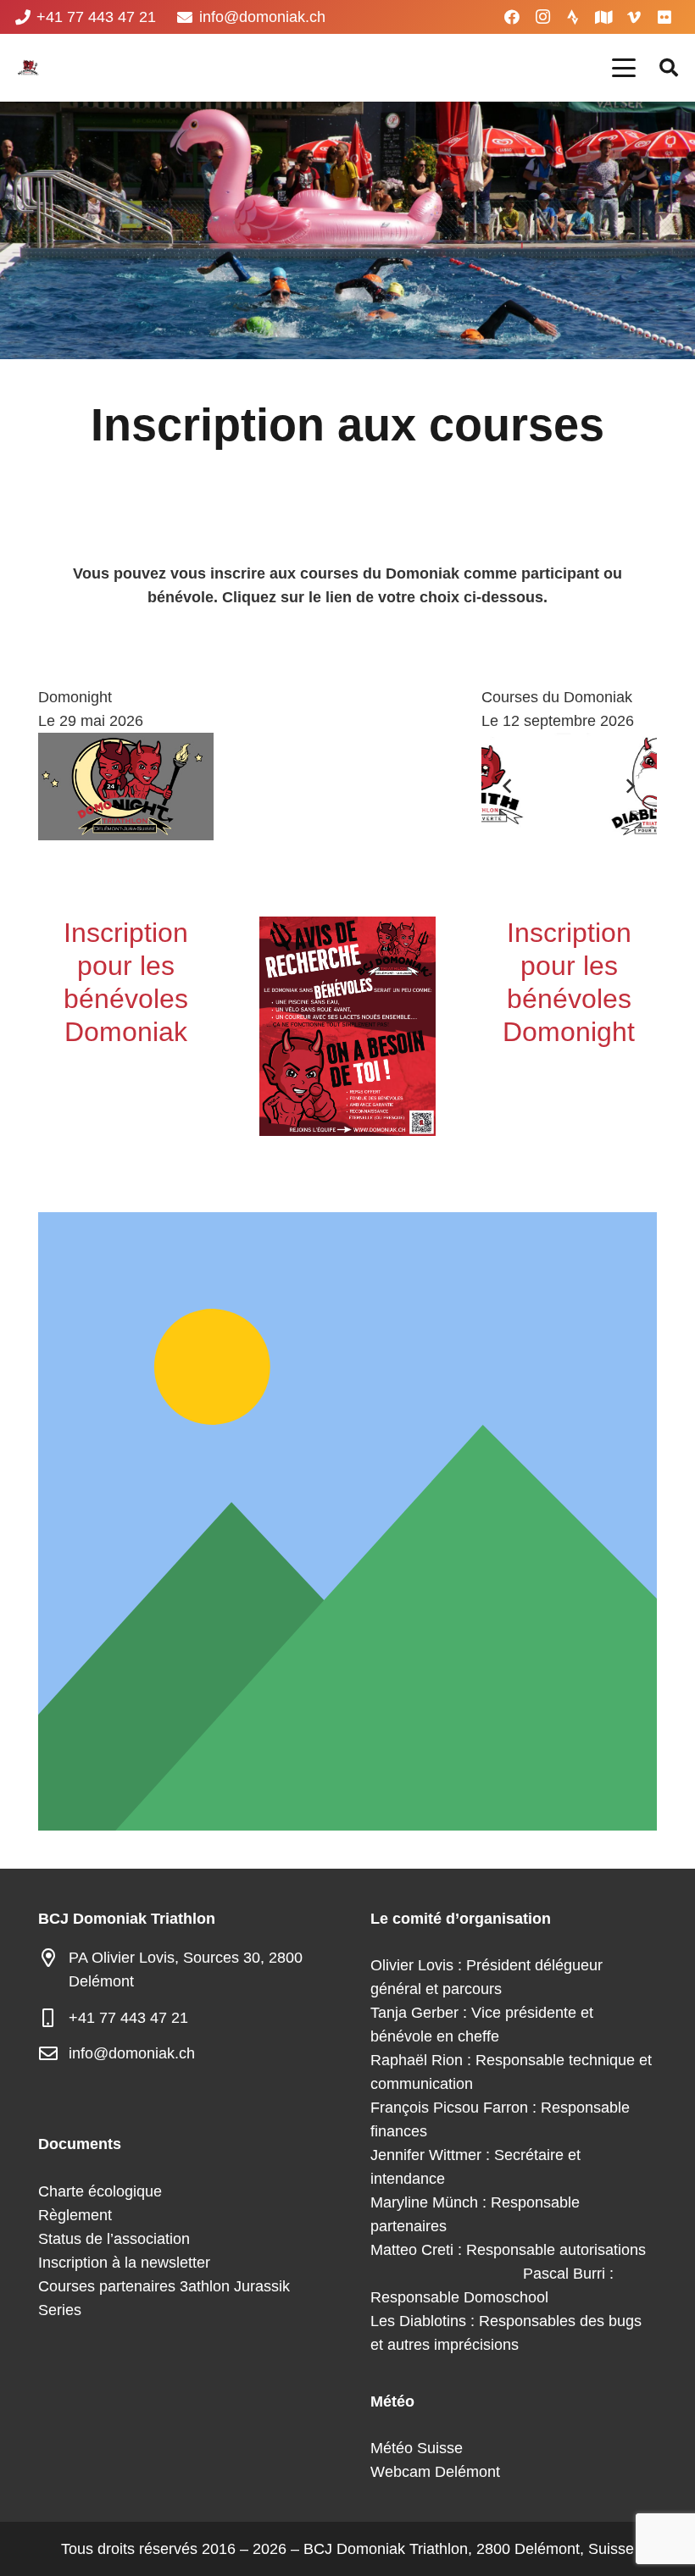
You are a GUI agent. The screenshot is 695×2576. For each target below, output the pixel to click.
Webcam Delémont (435, 2472)
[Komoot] (603, 17)
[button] (624, 68)
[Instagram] (542, 17)
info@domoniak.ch (132, 2053)
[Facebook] (512, 17)
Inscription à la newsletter (124, 2263)
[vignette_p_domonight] (126, 787)
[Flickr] (664, 17)
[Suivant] (630, 787)
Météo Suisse (417, 2448)
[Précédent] (508, 787)
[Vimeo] (634, 17)
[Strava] (573, 17)
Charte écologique (100, 2191)
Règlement (75, 2215)
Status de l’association (114, 2239)
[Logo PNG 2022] (28, 68)
